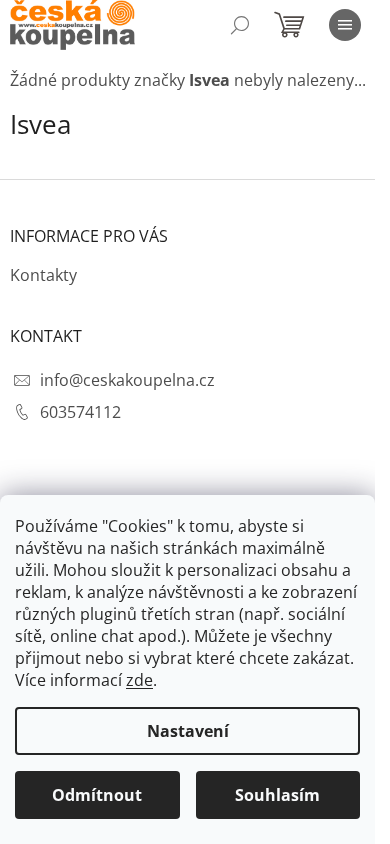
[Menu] (345, 25)
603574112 (80, 412)
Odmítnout (97, 795)
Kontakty (43, 275)
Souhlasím (277, 795)
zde (139, 680)
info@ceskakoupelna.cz (127, 380)
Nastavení (188, 731)
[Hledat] (240, 25)
